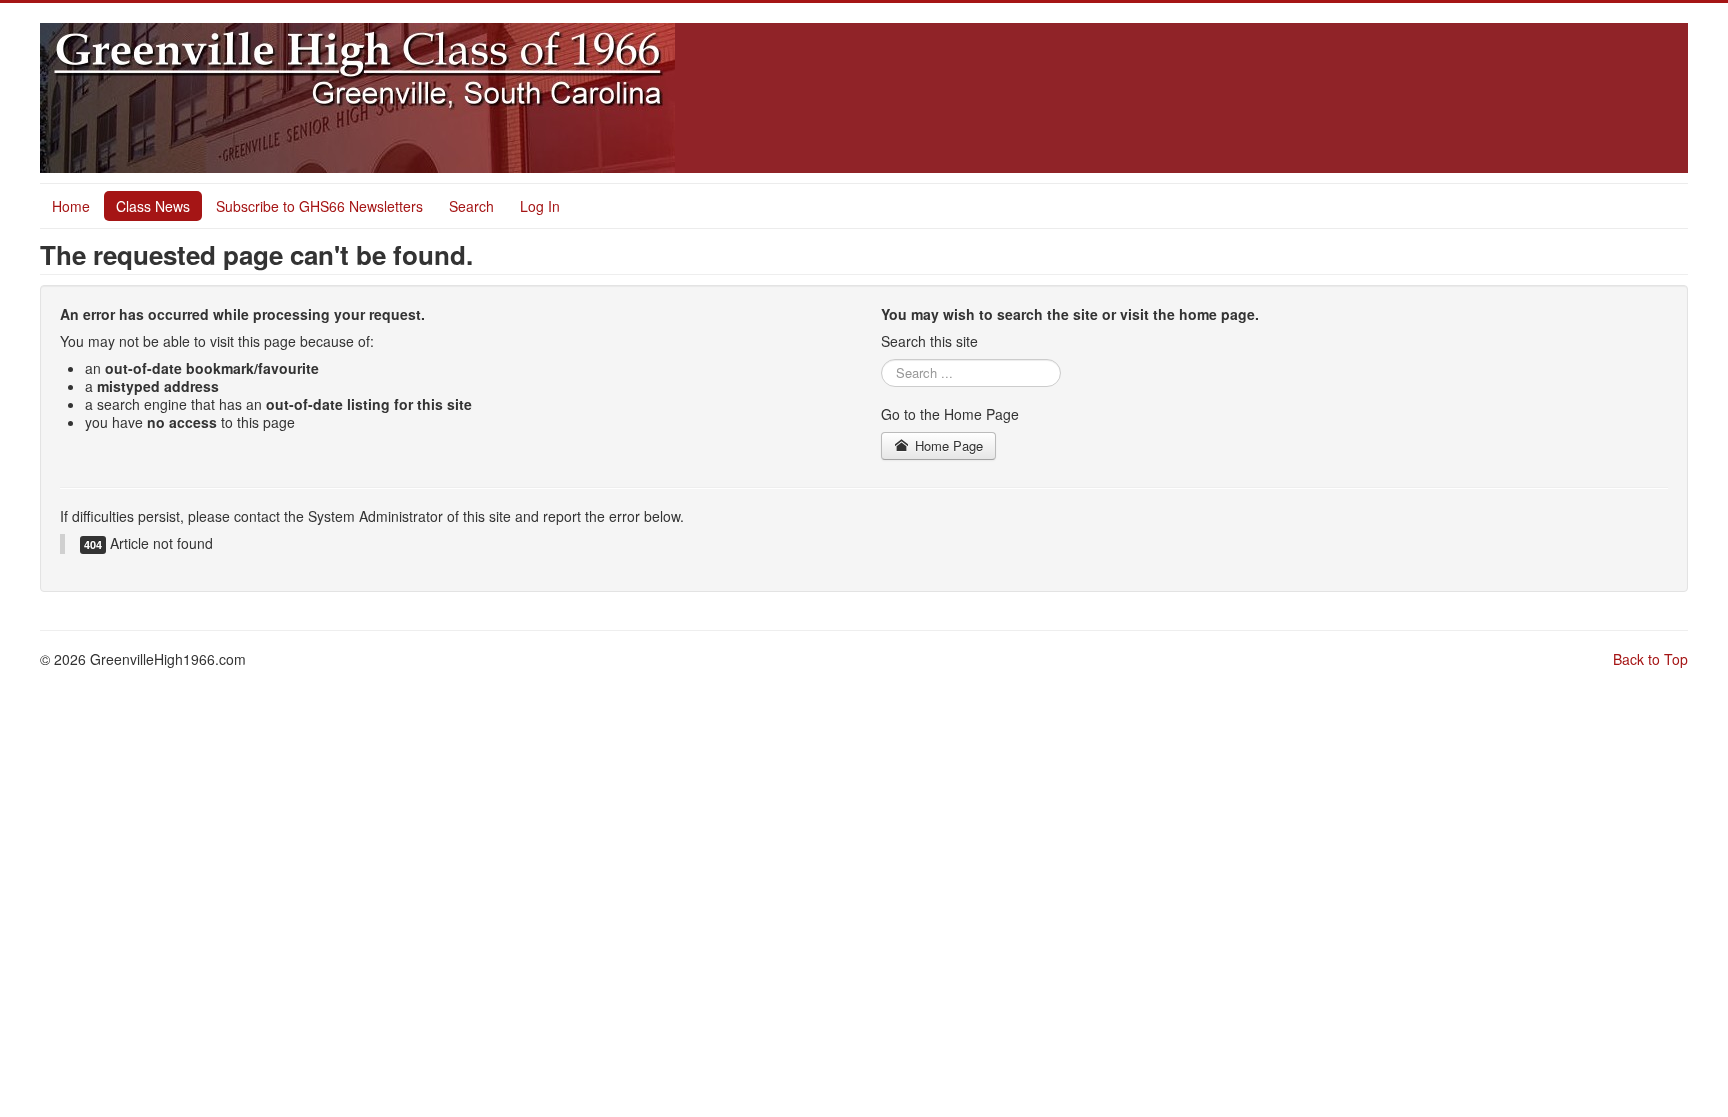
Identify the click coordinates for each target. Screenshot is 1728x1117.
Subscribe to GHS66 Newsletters (319, 206)
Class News (153, 206)
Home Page (947, 445)
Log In (540, 206)
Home (71, 206)
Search (471, 206)
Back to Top (1650, 659)
